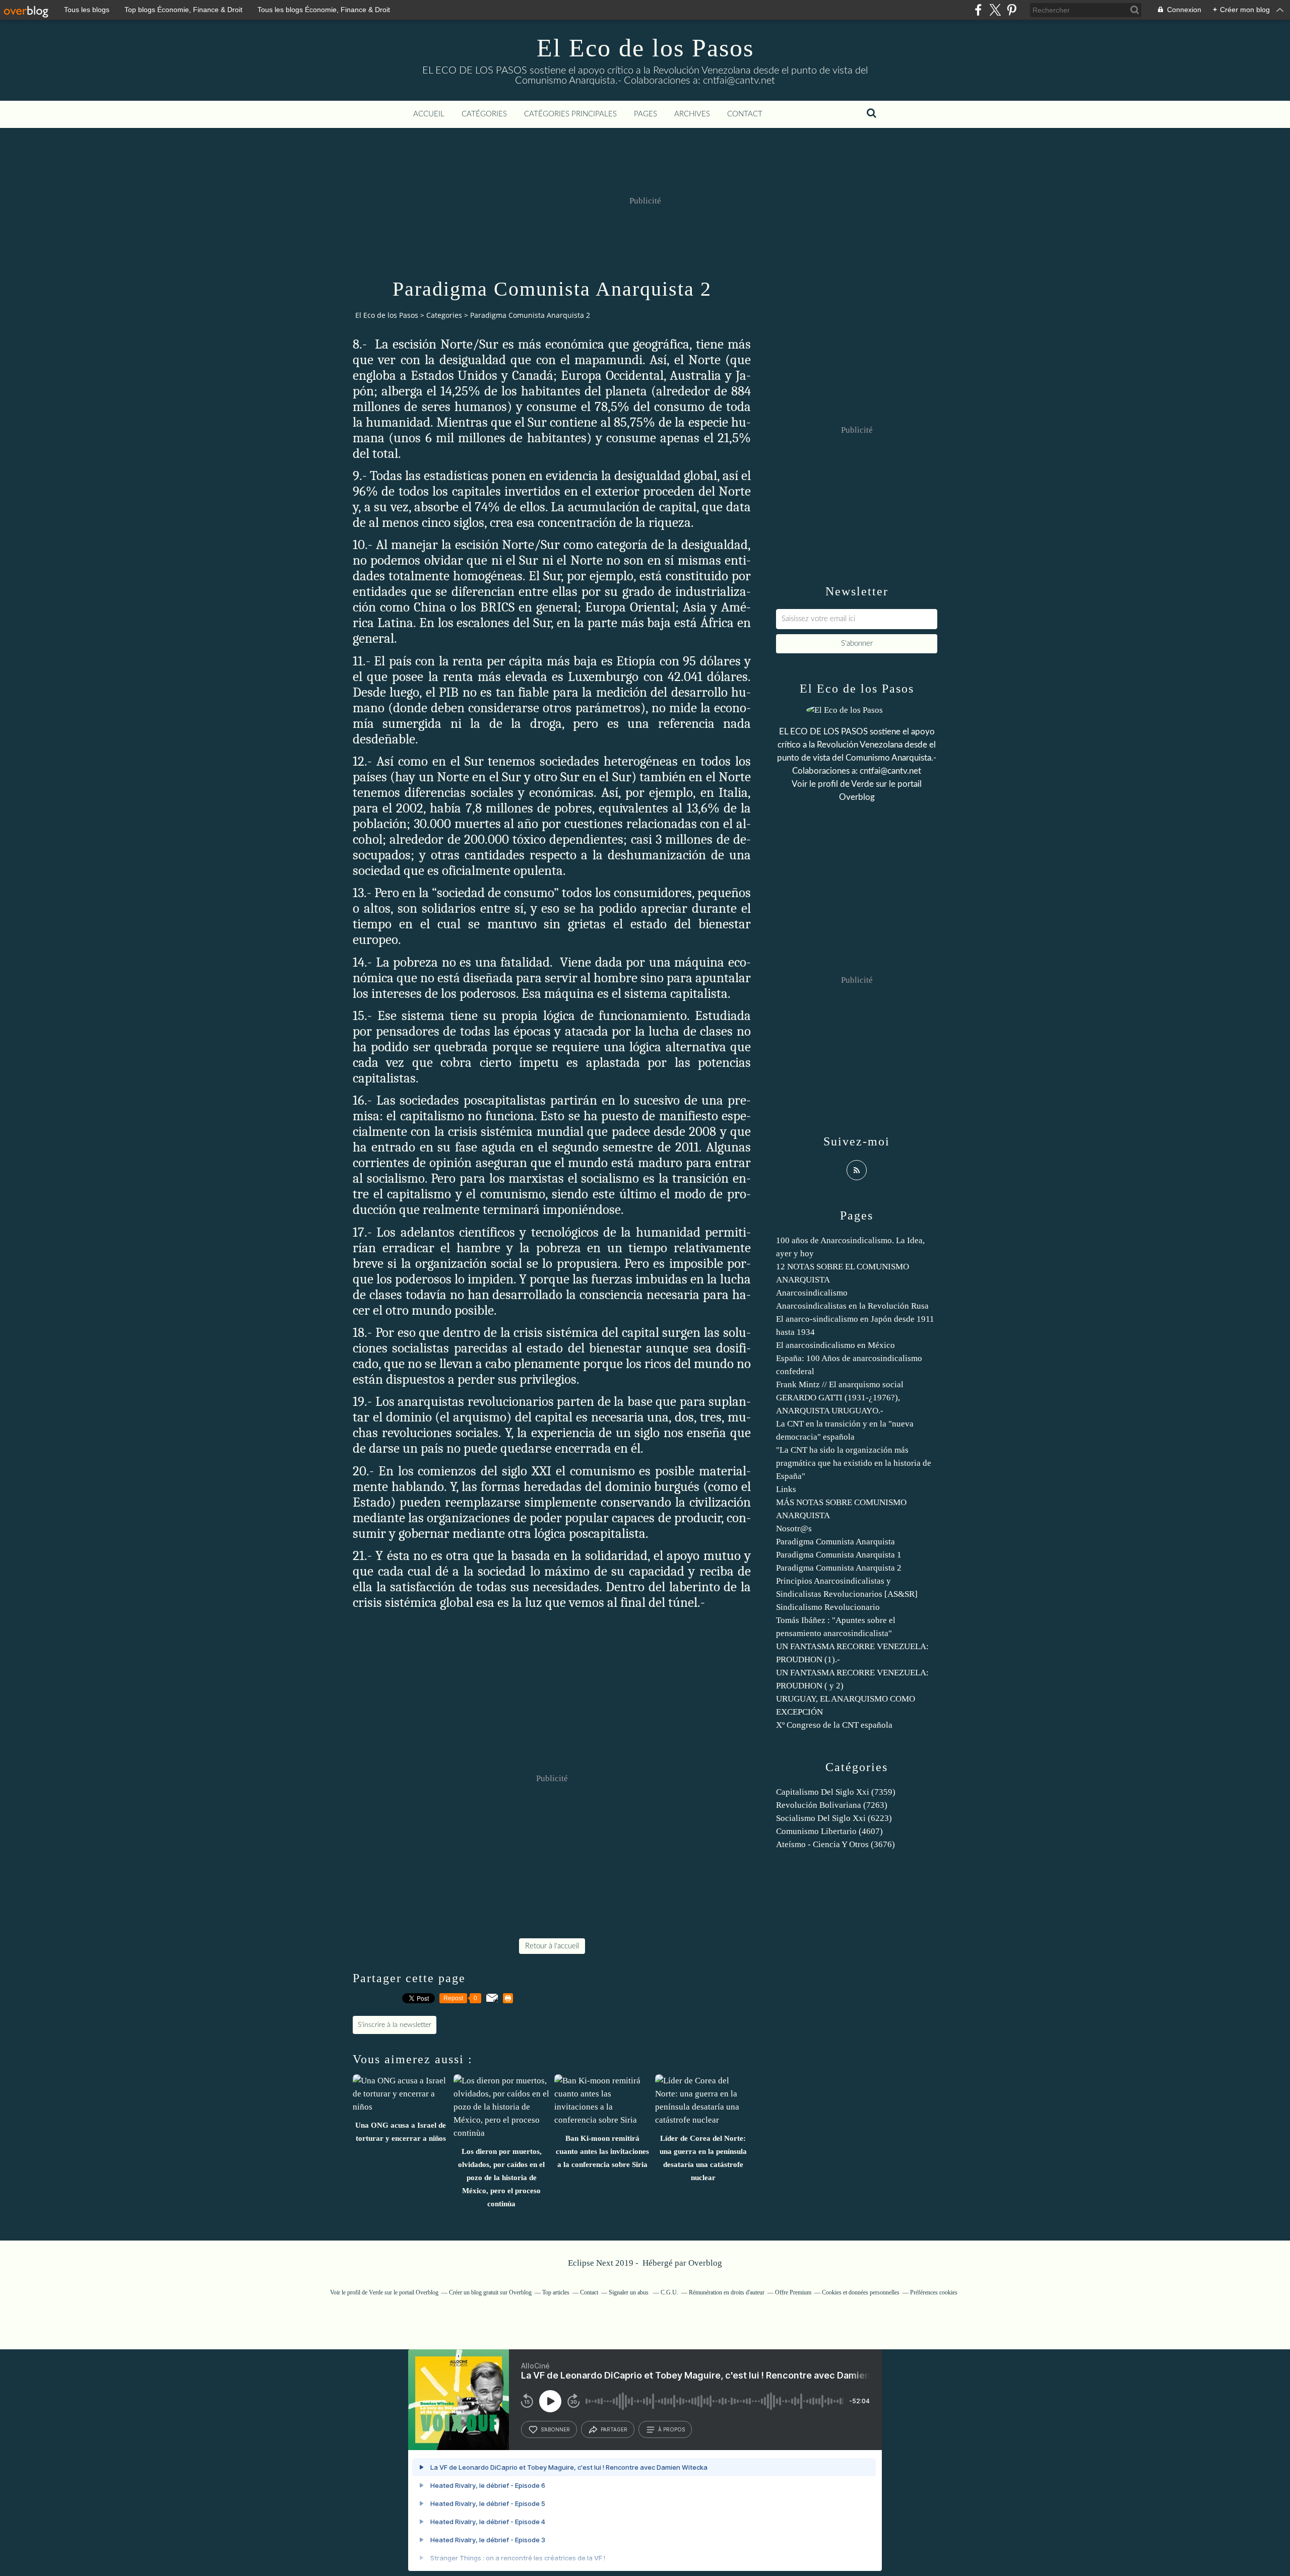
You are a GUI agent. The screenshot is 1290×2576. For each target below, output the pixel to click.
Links (786, 1489)
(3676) (835, 1844)
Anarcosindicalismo (812, 1293)
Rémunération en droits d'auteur (727, 2292)
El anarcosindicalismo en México (835, 1345)
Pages (646, 114)
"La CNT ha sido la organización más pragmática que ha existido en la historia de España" (854, 1463)
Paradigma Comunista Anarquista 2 (839, 1568)
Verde (862, 784)
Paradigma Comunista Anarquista (835, 1542)
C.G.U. (669, 2292)
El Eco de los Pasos (645, 48)
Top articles (556, 2292)
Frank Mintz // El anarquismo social (840, 1384)
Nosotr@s (794, 1529)
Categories (444, 315)
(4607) (829, 1831)
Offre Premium (793, 2292)
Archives (692, 114)
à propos (671, 2429)
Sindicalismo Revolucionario (828, 1607)
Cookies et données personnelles (861, 2292)
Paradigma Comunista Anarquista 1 (839, 1555)
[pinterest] (1012, 10)
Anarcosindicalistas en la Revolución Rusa (852, 1306)
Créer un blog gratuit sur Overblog (490, 2292)
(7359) (836, 1792)
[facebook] (978, 10)
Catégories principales (570, 114)
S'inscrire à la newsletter (395, 2025)
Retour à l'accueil (552, 1946)
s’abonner (555, 2429)
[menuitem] (429, 114)
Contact (745, 114)
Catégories (484, 114)
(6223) (834, 1818)
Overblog (705, 2263)
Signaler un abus (629, 2292)
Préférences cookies (934, 2292)
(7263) (832, 1805)
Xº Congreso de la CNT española (834, 1725)
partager (614, 2429)
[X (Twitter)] (995, 10)
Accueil (429, 114)
